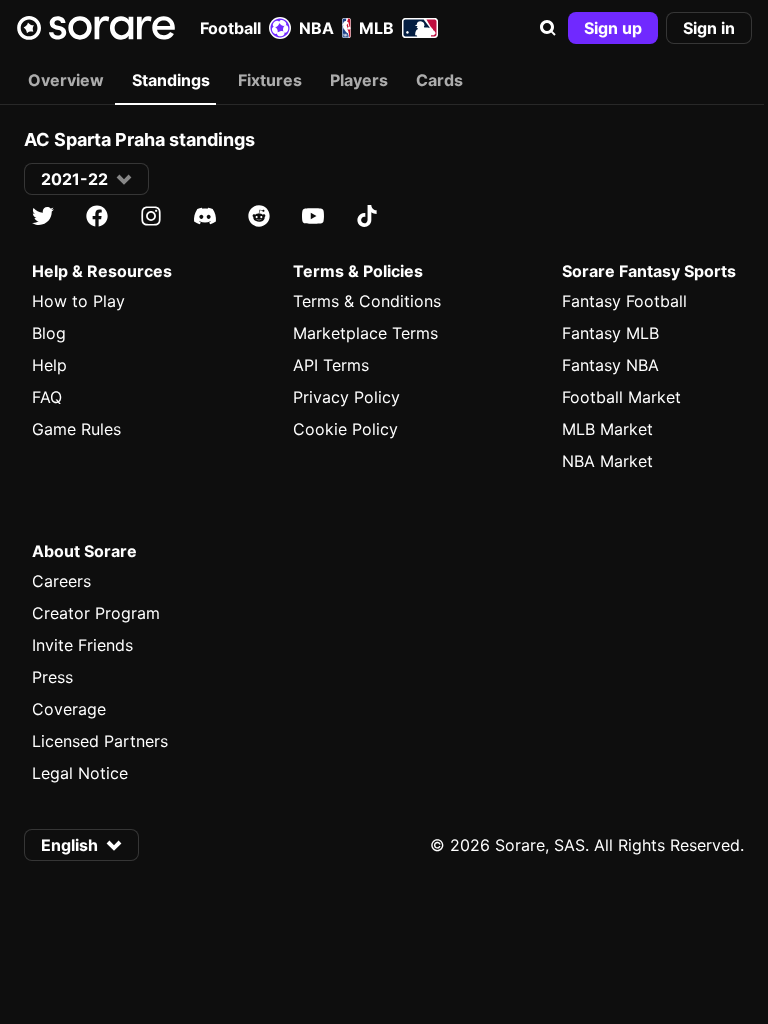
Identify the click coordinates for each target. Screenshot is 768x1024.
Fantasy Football (624, 301)
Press (52, 677)
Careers (61, 581)
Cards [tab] (439, 80)
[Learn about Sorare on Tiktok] (367, 216)
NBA (316, 28)
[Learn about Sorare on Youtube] (313, 216)
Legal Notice (80, 773)
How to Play (78, 301)
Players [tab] (359, 80)
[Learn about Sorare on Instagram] (151, 216)
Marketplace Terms (365, 333)
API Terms (331, 365)
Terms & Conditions (367, 301)
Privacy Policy (346, 397)
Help (49, 365)
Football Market (621, 397)
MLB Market (607, 429)
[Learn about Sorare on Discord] (205, 216)
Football (230, 28)
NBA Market (607, 461)
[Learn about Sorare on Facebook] (97, 216)
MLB (376, 28)
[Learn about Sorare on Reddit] (259, 216)
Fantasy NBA (610, 365)
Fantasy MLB (610, 333)
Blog (49, 333)
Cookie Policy (345, 429)
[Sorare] (96, 28)
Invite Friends (82, 645)
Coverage (69, 709)
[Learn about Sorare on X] (43, 216)
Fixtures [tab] (270, 80)
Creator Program (96, 613)
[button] (548, 28)
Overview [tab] (66, 80)
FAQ (47, 397)
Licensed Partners (100, 741)
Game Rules (76, 429)
